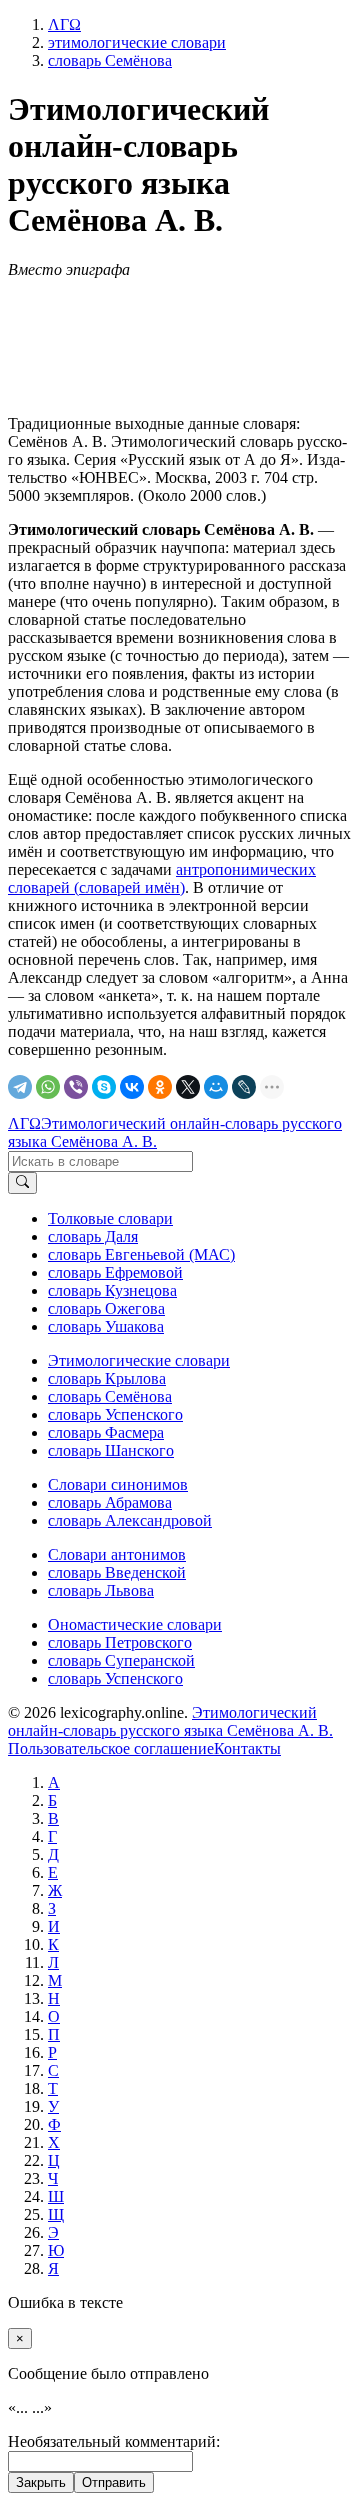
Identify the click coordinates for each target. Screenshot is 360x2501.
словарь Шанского (111, 1450)
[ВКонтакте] (132, 1087)
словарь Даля (93, 1236)
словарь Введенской (117, 1572)
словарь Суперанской (121, 1660)
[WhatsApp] (48, 1087)
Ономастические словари (135, 1624)
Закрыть (41, 2482)
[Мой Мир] (216, 1087)
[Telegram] (20, 1087)
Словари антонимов (117, 1554)
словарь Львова (101, 1590)
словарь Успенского (115, 1414)
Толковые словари (110, 1218)
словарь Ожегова (106, 1308)
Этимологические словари (139, 1360)
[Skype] (104, 1087)
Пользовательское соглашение (111, 1748)
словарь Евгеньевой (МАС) (141, 1254)
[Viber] (76, 1087)
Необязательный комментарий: (114, 2441)
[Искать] (22, 1183)
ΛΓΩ (24, 1123)
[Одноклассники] (160, 1087)
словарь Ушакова (106, 1326)
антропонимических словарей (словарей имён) (162, 878)
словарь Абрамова (110, 1502)
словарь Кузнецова (112, 1290)
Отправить (114, 2482)
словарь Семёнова (110, 1396)
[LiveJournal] (244, 1087)
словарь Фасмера (106, 1432)
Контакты (247, 1748)
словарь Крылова (107, 1378)
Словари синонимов (118, 1484)
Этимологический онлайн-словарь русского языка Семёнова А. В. (170, 1721)
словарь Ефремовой (115, 1272)
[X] (188, 1087)
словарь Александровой (130, 1520)
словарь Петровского (120, 1642)
